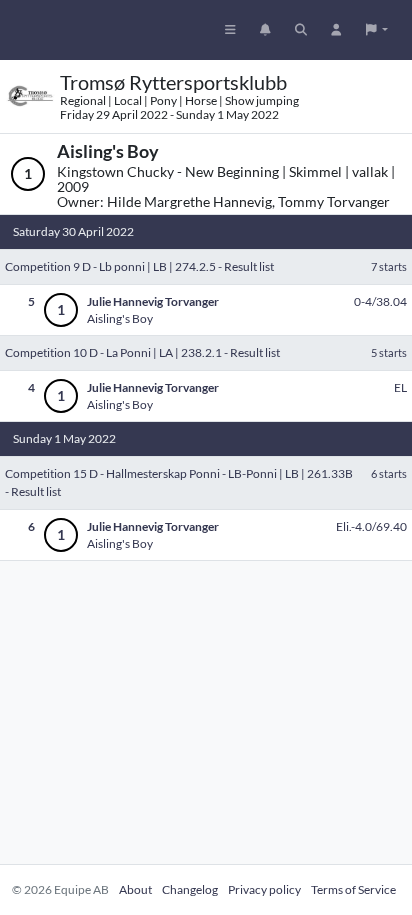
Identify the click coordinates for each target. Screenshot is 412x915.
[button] (377, 30)
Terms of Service (353, 889)
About (135, 889)
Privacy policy (264, 889)
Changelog (190, 889)
